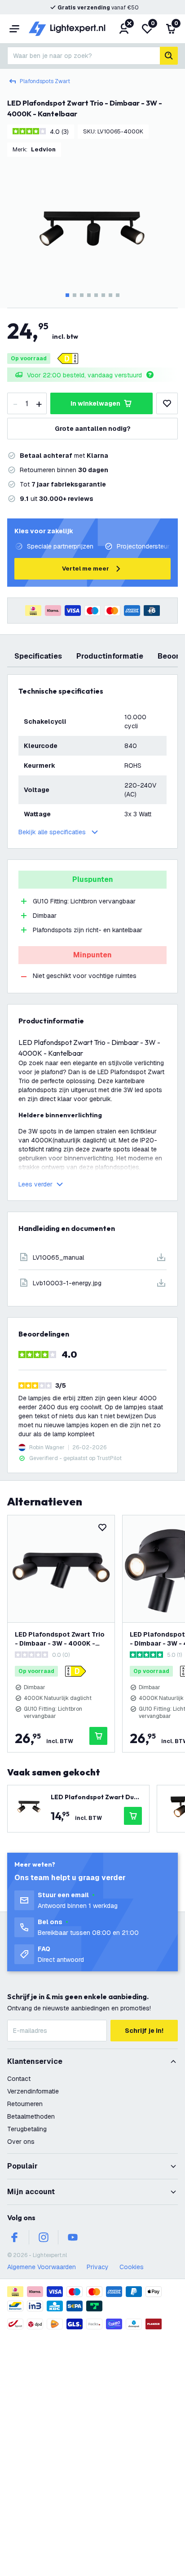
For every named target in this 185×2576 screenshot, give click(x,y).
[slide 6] (103, 295)
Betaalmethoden (31, 2116)
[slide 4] (89, 295)
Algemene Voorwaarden (42, 2267)
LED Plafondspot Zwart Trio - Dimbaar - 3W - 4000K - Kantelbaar (60, 1639)
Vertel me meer (86, 569)
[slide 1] (67, 295)
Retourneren (25, 2104)
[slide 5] (96, 295)
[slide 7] (110, 295)
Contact (19, 2079)
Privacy (98, 2267)
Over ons (21, 2142)
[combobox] (84, 56)
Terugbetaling (27, 2129)
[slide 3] (82, 295)
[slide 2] (75, 295)
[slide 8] (118, 295)
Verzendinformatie (33, 2091)
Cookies (132, 2267)
